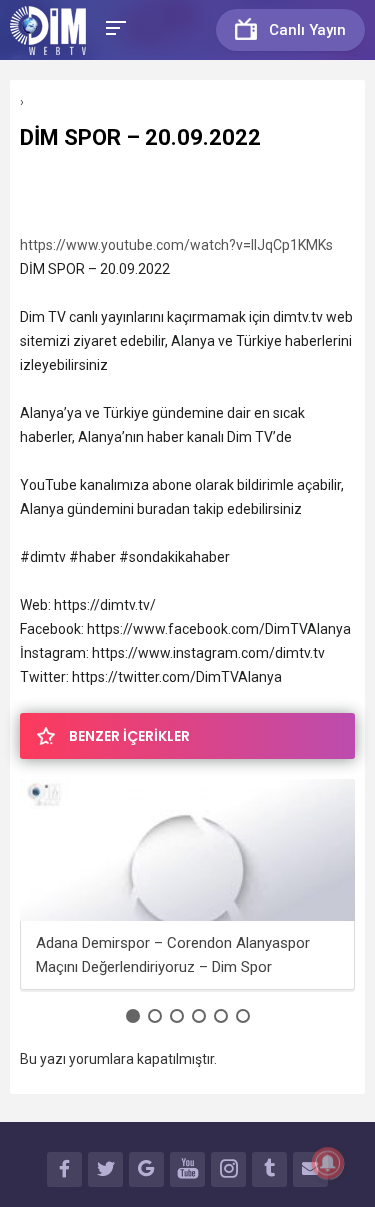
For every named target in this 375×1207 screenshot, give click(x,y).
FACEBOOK (64, 1169)
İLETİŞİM (310, 1169)
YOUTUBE (187, 1169)
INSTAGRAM (228, 1169)
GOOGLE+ (146, 1169)
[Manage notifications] (328, 1163)
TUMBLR (269, 1169)
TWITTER (105, 1169)
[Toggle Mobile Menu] (113, 26)
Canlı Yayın (307, 30)
